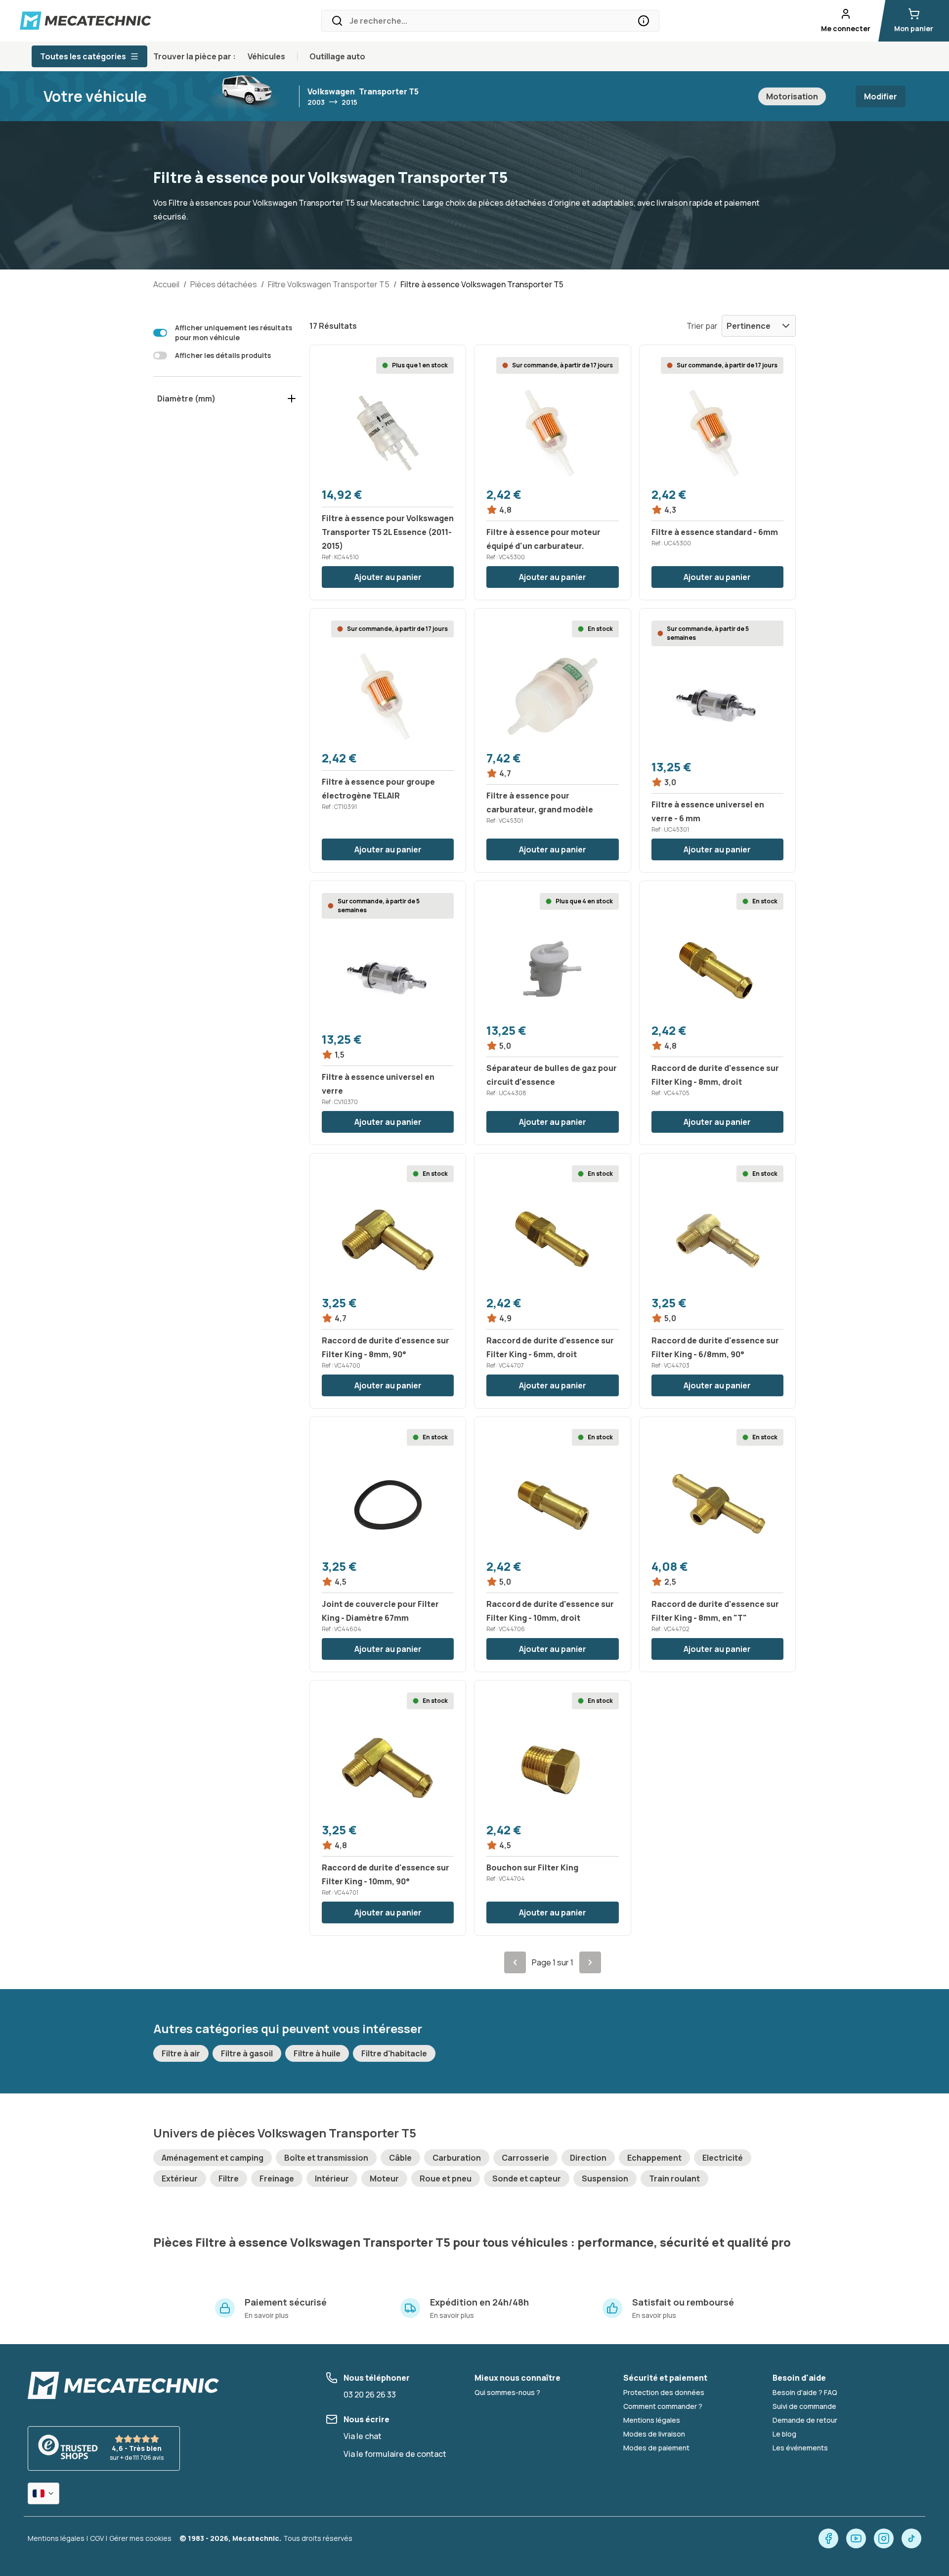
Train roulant (674, 2178)
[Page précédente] (515, 1962)
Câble (400, 2158)
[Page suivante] (590, 1962)
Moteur (384, 2178)
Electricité (723, 2158)
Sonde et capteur (527, 2178)
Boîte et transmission (326, 2158)
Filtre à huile (317, 2053)
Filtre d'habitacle (394, 2053)
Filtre (229, 2178)
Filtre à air (181, 2053)
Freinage (277, 2178)
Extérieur (180, 2178)
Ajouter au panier (388, 577)
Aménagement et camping (213, 2158)
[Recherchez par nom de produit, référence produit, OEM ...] (644, 21)
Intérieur (332, 2178)
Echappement (654, 2158)
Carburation (457, 2158)
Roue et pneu (446, 2178)
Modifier (881, 96)
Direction (588, 2158)
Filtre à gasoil (247, 2053)
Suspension (605, 2178)
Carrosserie (525, 2158)
